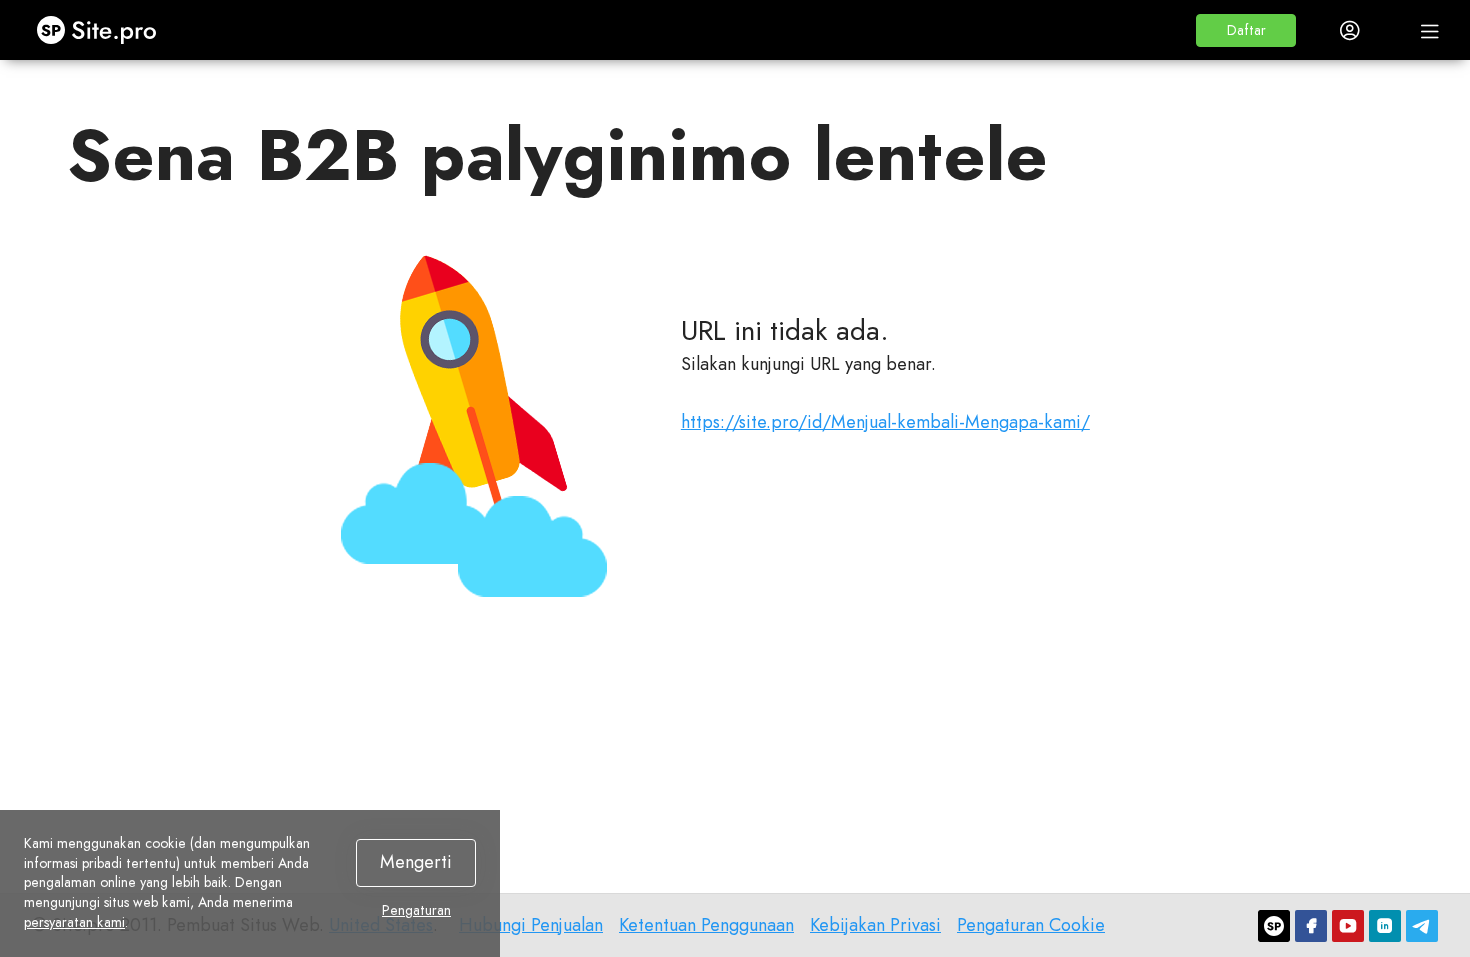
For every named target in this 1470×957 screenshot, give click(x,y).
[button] (1246, 30)
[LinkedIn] (1385, 926)
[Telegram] (1422, 926)
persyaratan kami (74, 922)
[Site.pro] (1274, 926)
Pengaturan (416, 911)
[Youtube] (1348, 926)
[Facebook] (1311, 926)
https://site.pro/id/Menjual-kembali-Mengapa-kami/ (885, 422)
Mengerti (416, 862)
